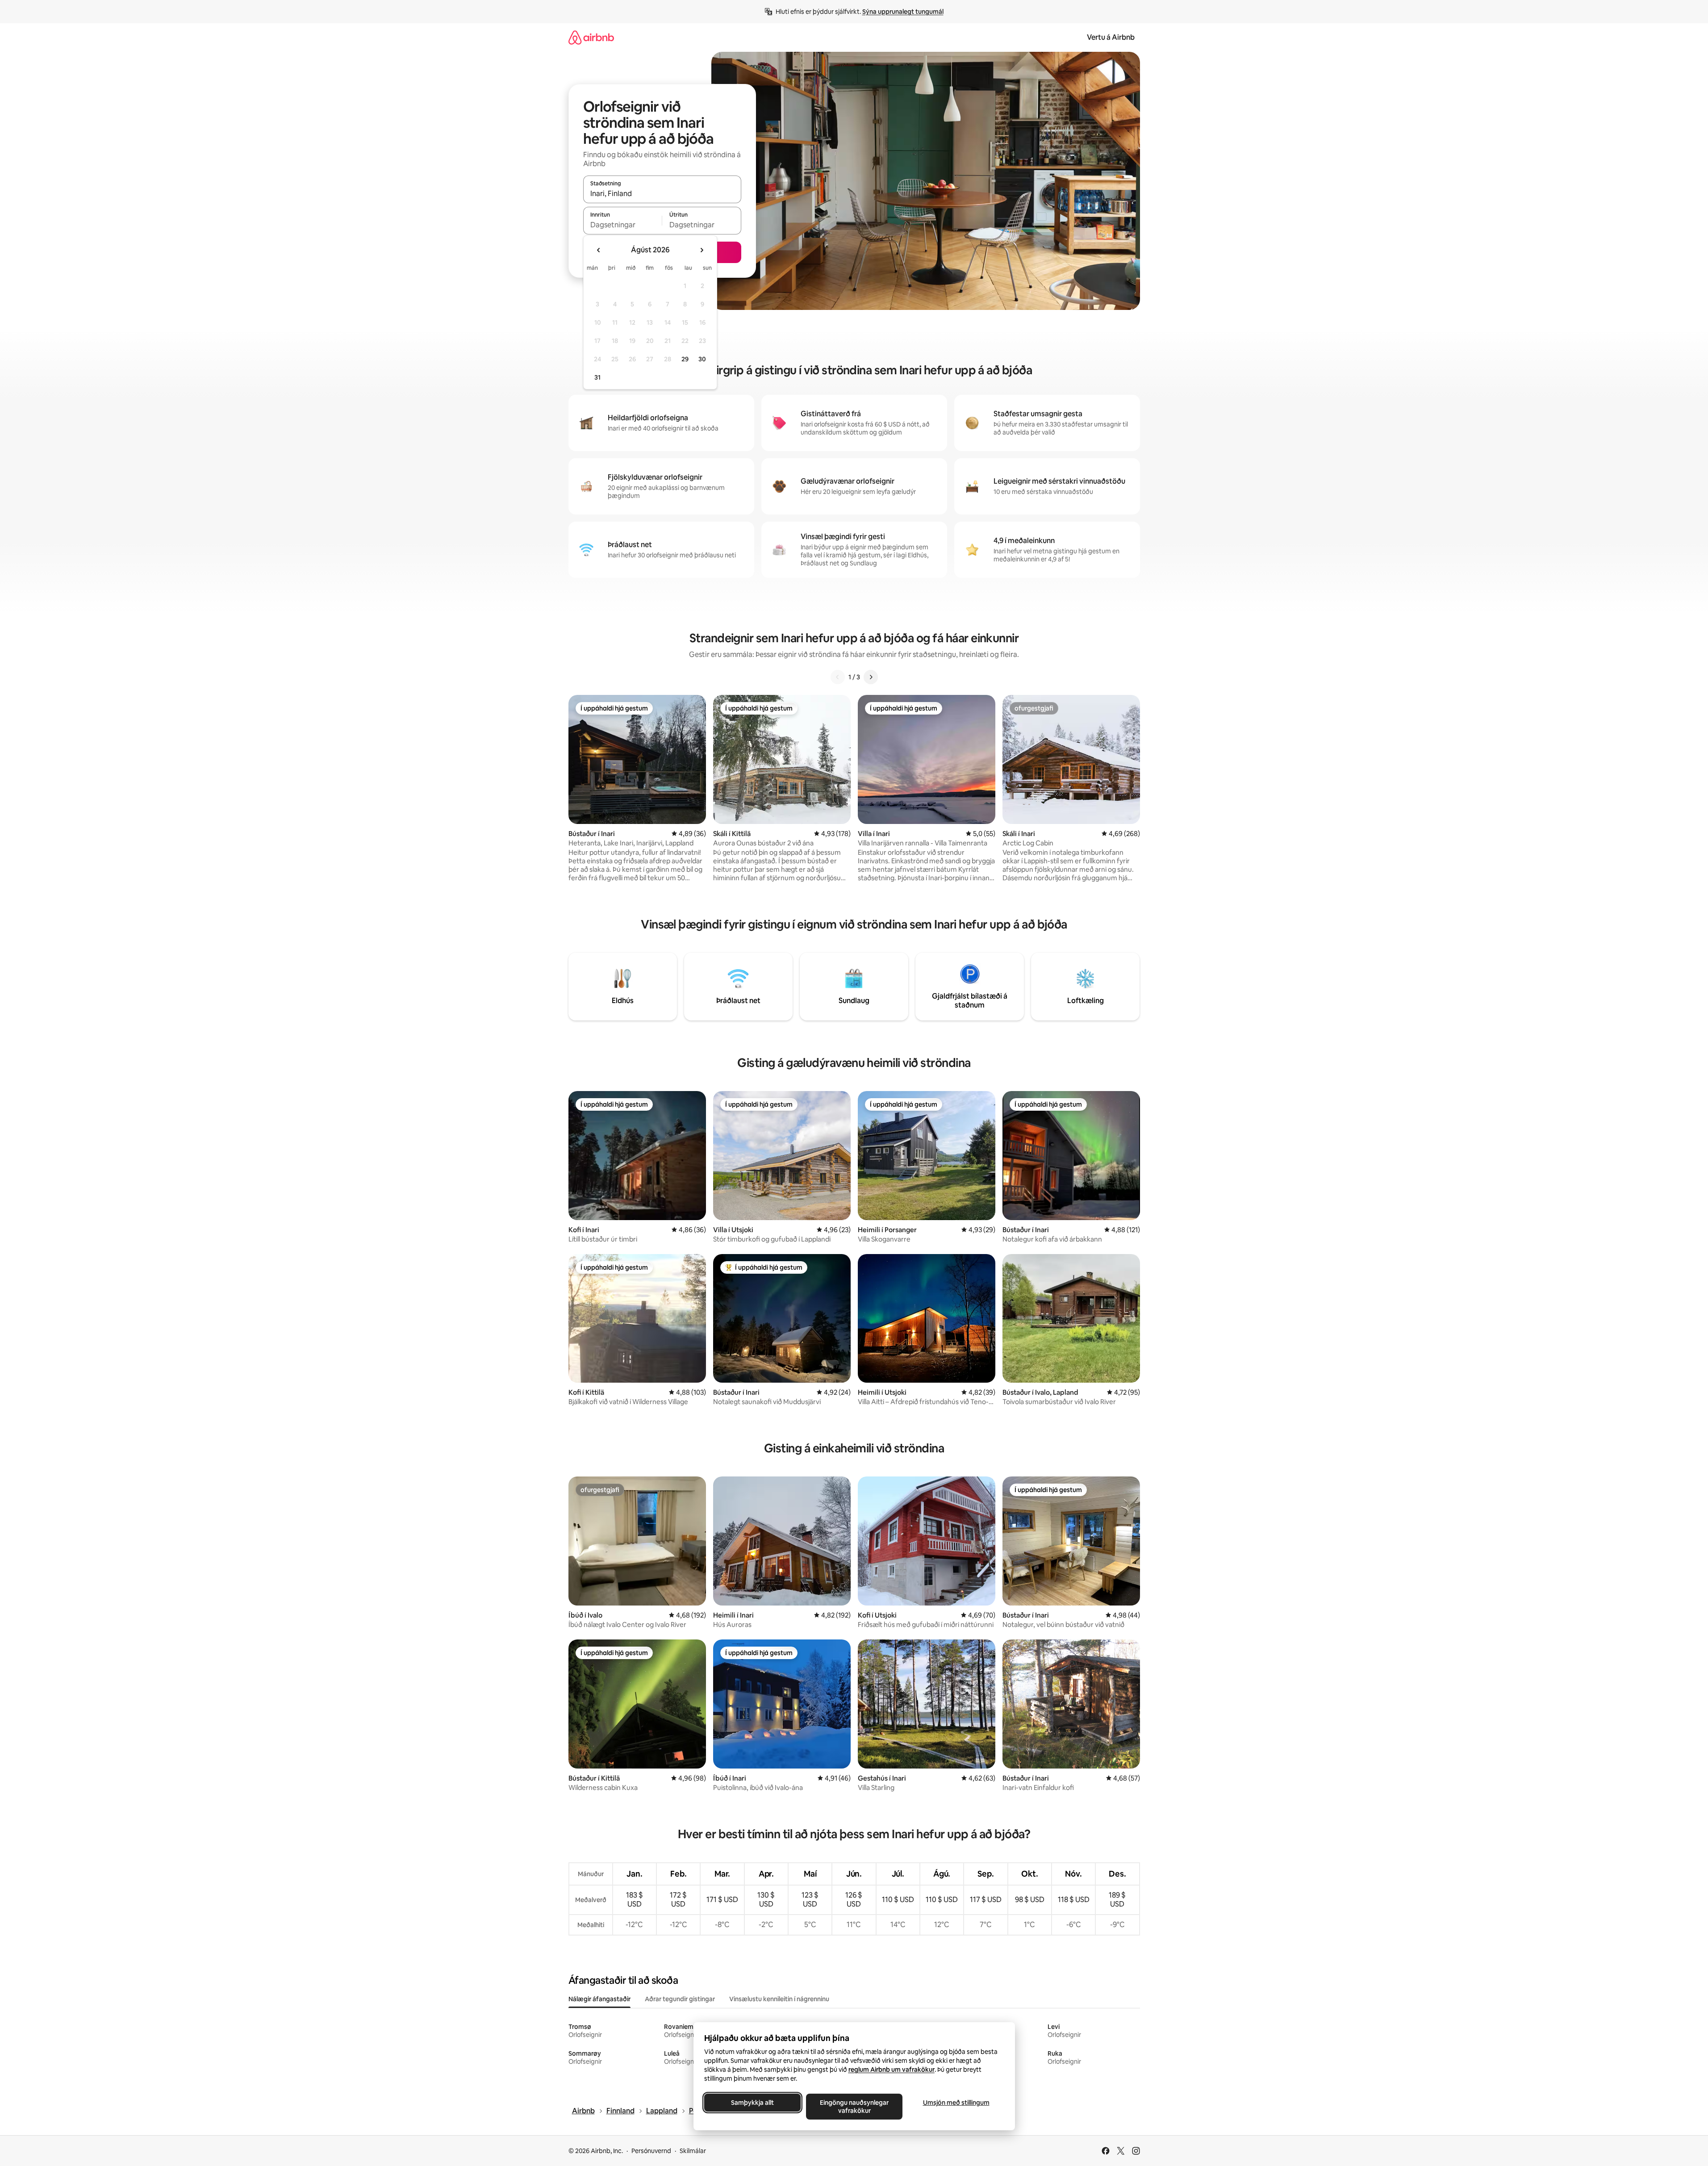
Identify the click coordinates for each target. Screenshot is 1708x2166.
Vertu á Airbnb (1111, 37)
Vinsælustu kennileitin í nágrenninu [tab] (779, 1999)
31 (597, 377)
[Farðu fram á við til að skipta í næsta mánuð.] (702, 250)
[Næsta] (871, 677)
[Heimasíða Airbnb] (591, 37)
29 (685, 359)
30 (702, 359)
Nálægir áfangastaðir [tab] (599, 1999)
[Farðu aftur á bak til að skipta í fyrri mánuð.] (599, 250)
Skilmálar (693, 2151)
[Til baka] (838, 677)
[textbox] (623, 225)
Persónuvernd (651, 2151)
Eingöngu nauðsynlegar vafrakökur (854, 2107)
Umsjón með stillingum (956, 2103)
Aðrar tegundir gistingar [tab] (680, 1999)
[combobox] (662, 193)
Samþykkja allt (752, 2103)
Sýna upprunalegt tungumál (903, 12)
